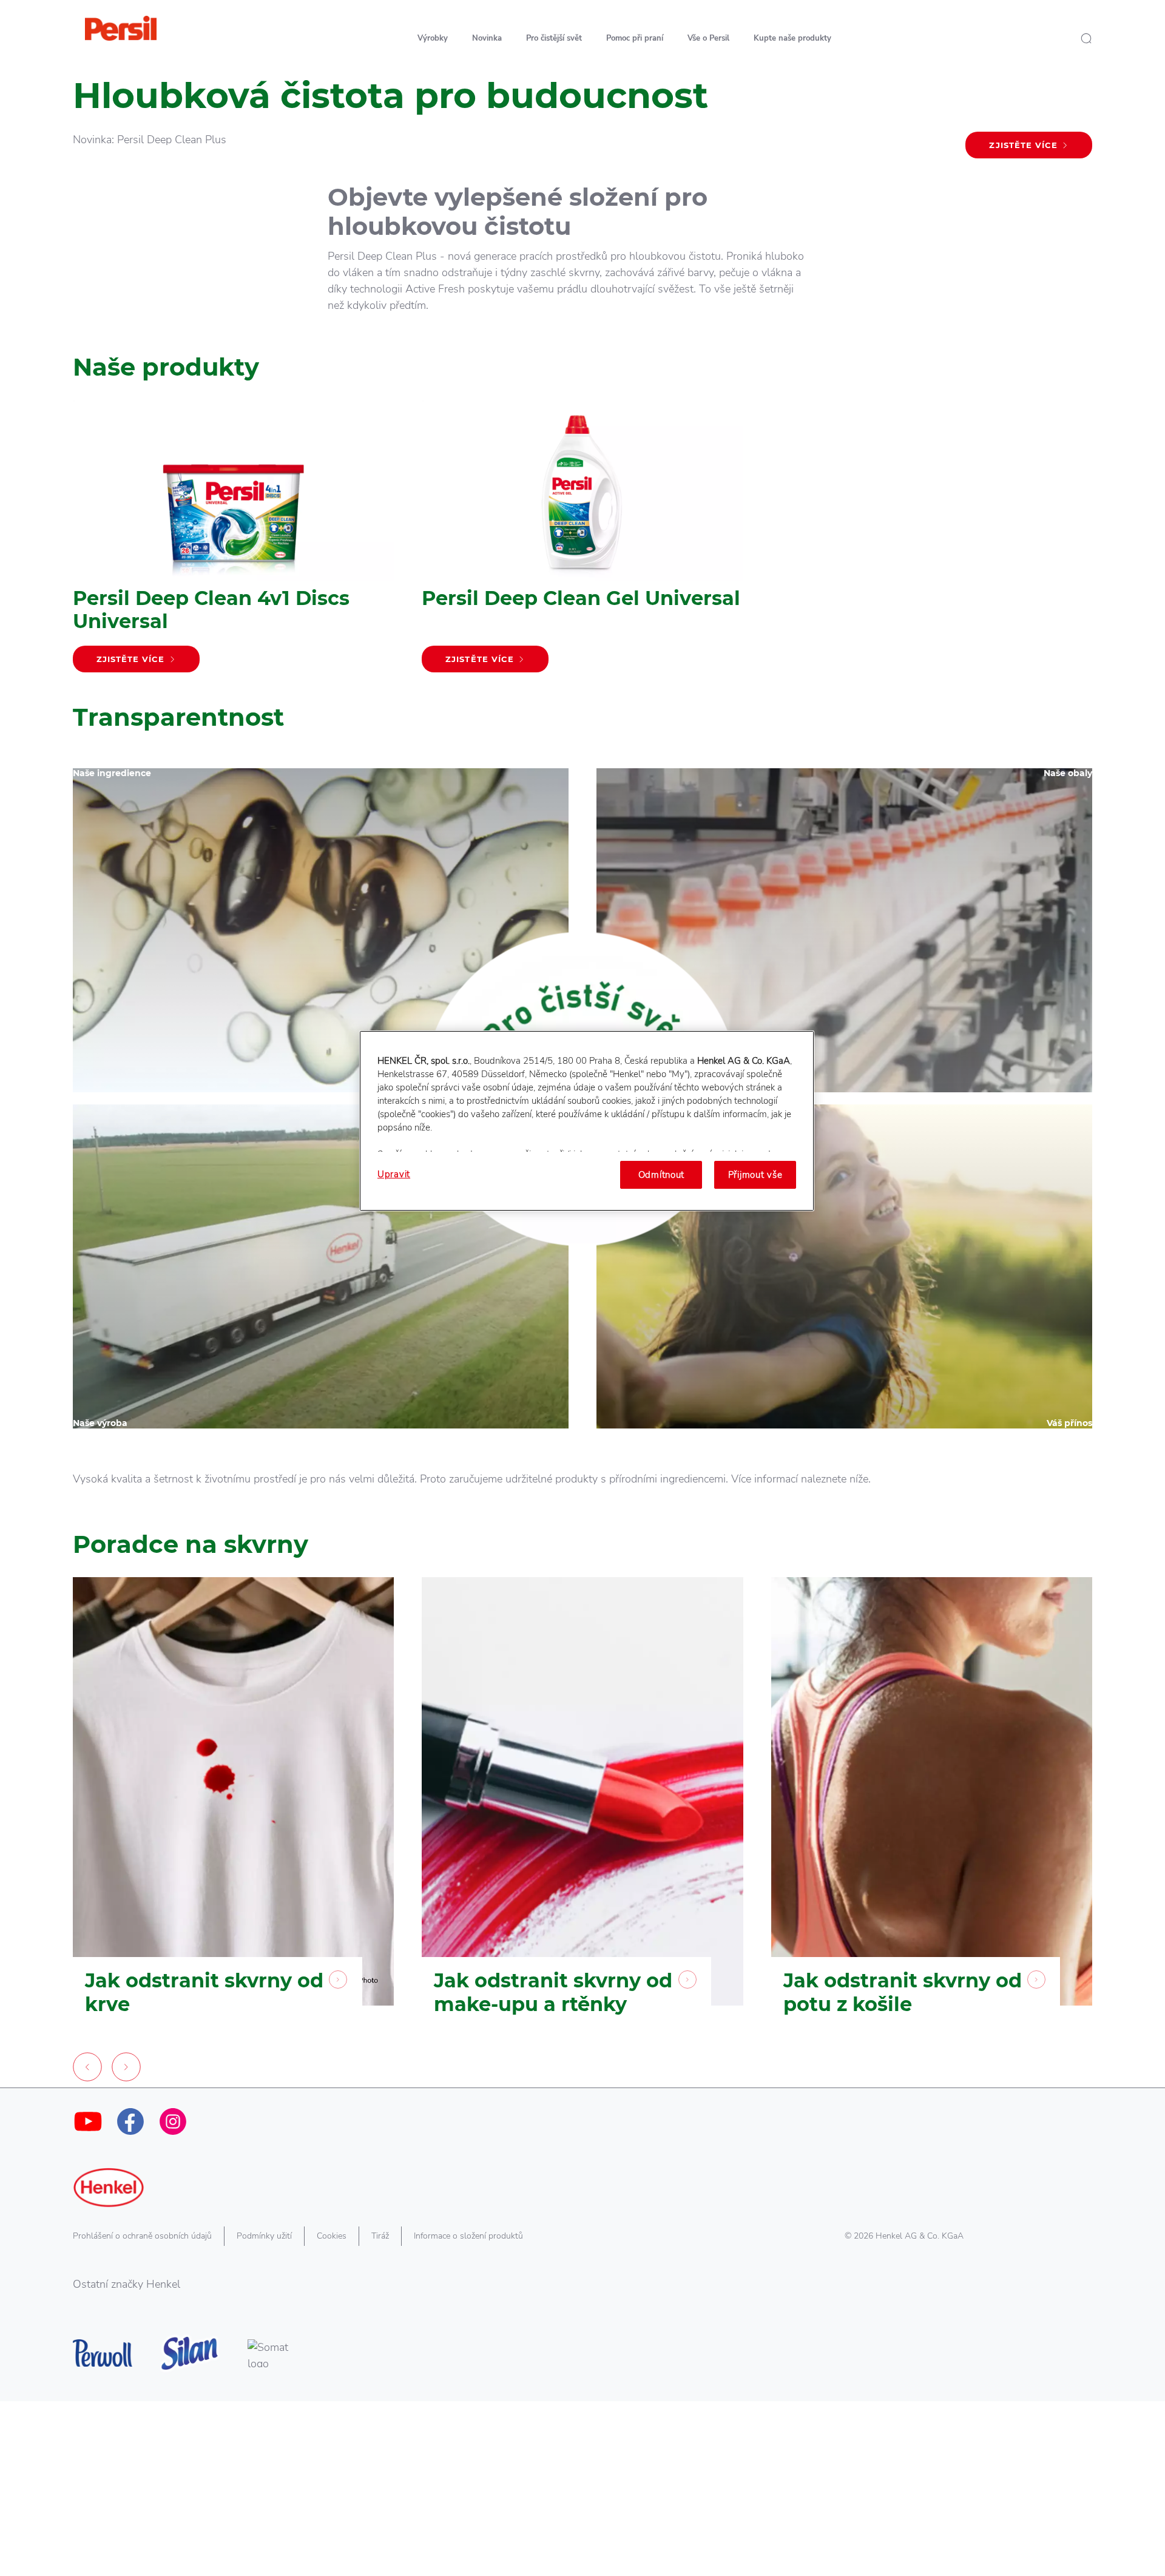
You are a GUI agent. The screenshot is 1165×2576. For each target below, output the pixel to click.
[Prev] (87, 2070)
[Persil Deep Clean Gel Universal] (582, 542)
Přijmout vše (755, 1175)
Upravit (394, 1174)
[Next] (126, 2070)
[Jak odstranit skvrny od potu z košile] (932, 1815)
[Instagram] (173, 2121)
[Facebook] (130, 2121)
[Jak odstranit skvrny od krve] (233, 1815)
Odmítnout (662, 1175)
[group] (582, 1832)
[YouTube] (88, 2121)
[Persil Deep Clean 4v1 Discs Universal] (233, 542)
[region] (587, 1121)
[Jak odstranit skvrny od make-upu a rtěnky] (582, 1815)
